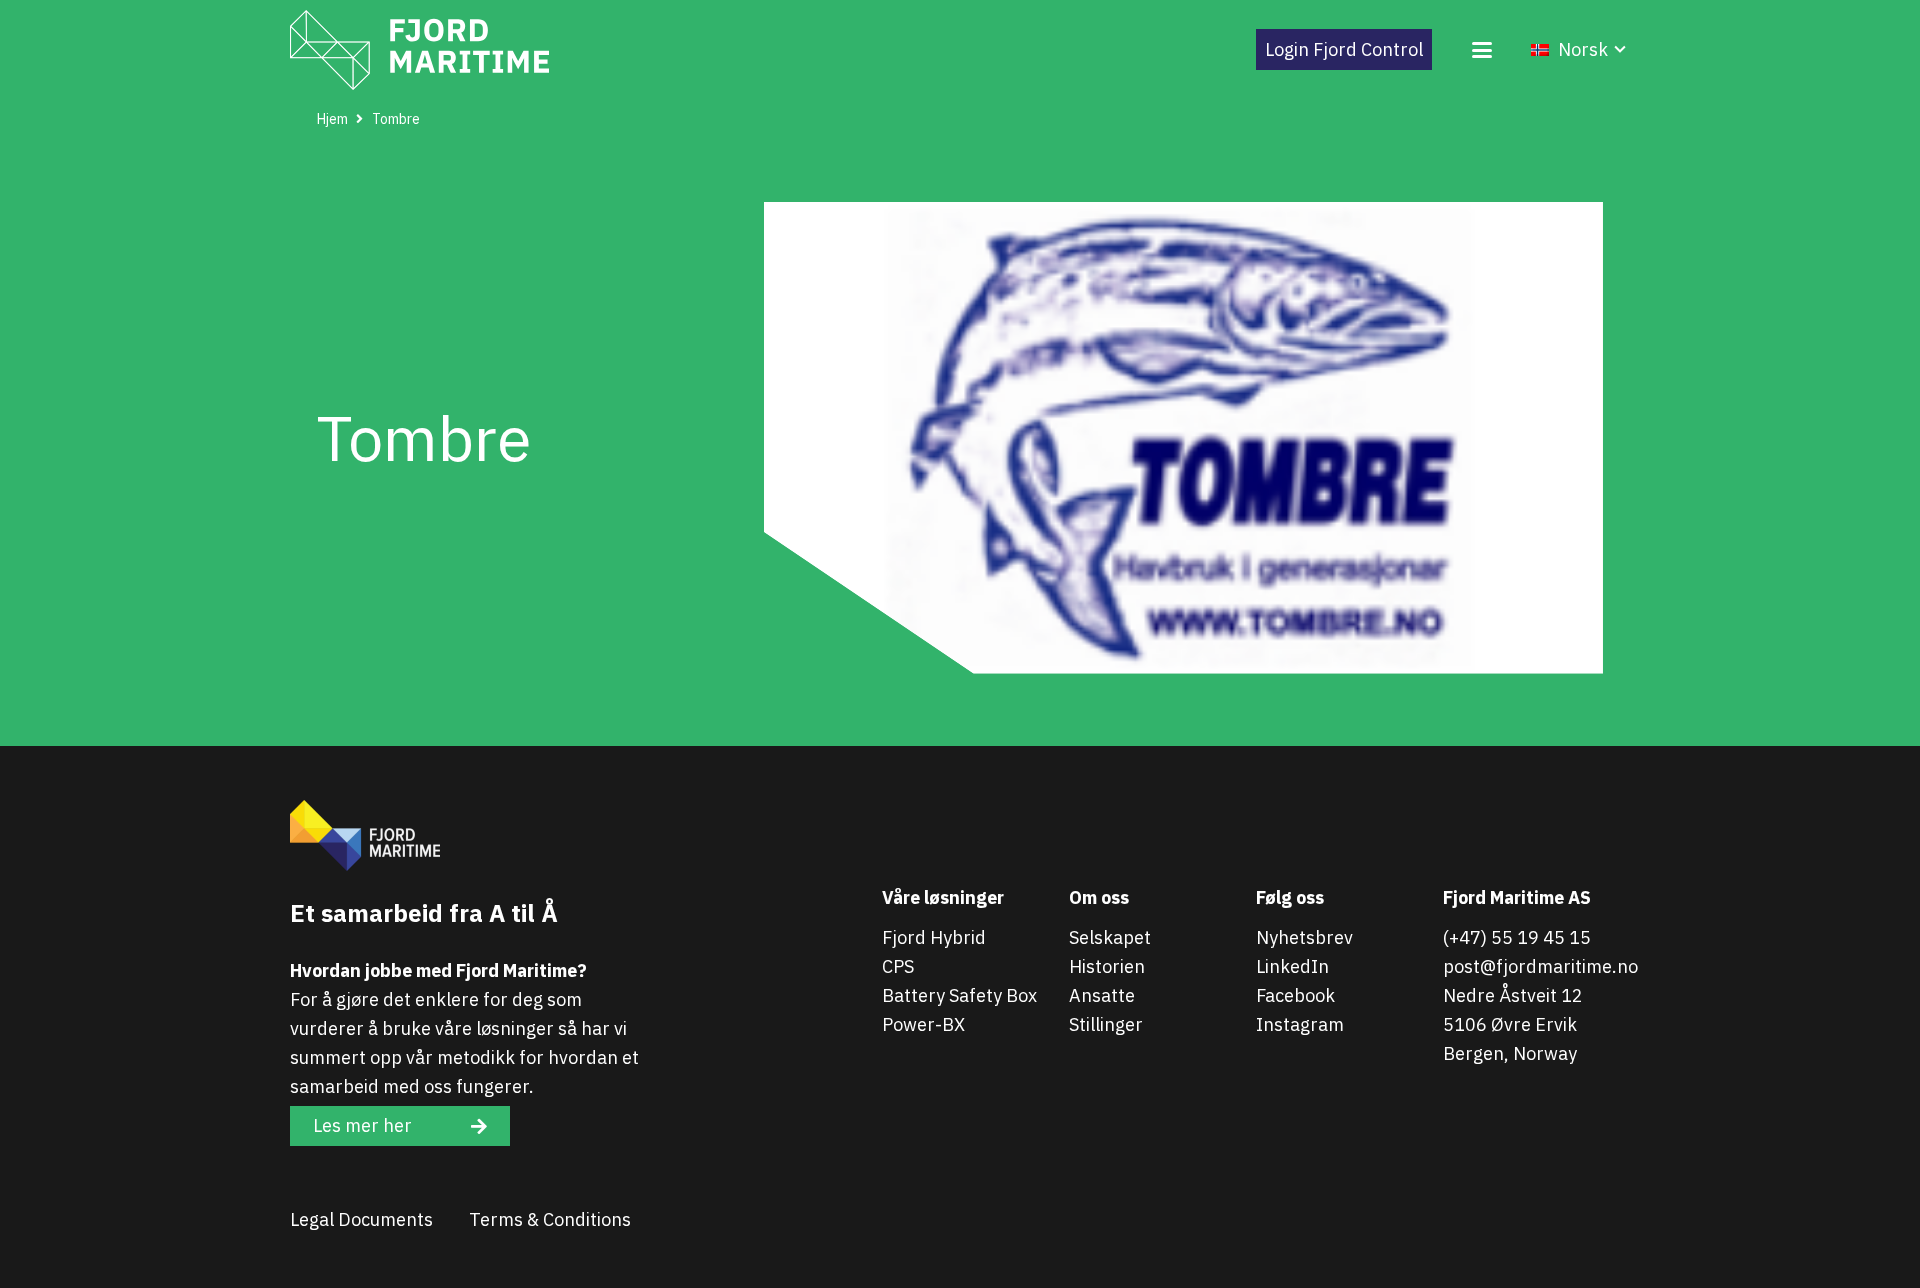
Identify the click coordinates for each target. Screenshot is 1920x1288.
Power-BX (923, 1024)
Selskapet (1110, 937)
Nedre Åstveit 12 (1513, 995)
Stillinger (1106, 1024)
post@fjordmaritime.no (1540, 966)
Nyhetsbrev (1304, 937)
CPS (898, 966)
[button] (1481, 50)
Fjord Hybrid (934, 937)
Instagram (1300, 1024)
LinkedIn (1292, 966)
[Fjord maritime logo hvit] (419, 50)
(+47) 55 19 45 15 (1517, 937)
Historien (1107, 966)
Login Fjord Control (1344, 49)
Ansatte (1102, 995)
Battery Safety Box (959, 995)
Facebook (1295, 995)
